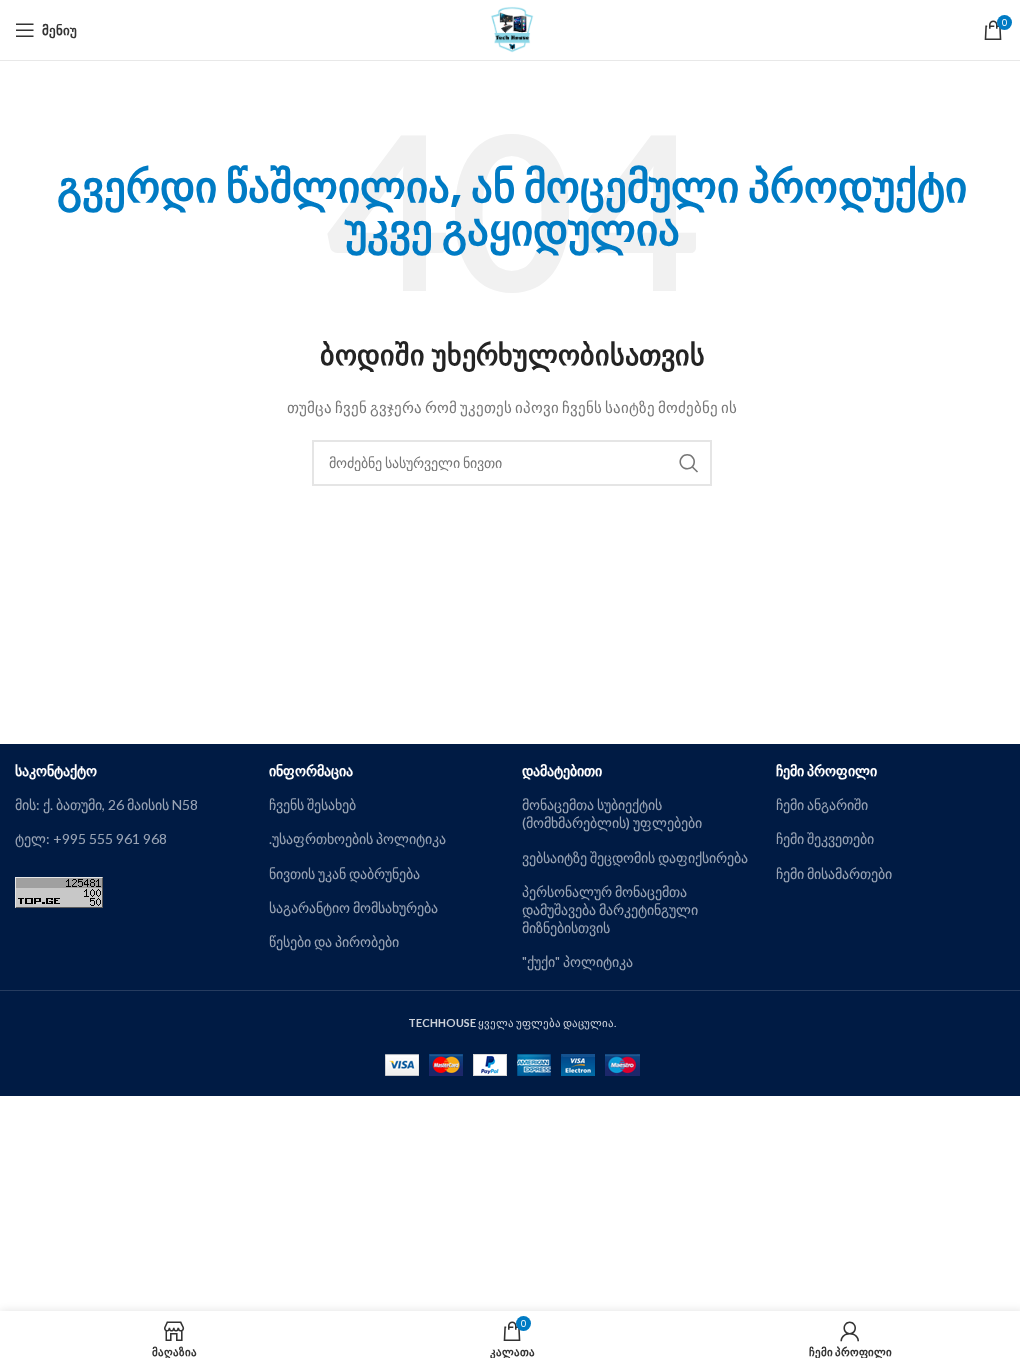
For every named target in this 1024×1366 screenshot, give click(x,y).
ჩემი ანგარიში (822, 804)
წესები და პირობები (334, 941)
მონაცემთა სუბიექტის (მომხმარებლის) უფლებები (612, 813)
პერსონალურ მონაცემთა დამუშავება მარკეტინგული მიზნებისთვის (610, 909)
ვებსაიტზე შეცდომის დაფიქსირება (635, 857)
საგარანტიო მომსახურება (353, 907)
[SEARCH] (689, 463)
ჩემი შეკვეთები (825, 838)
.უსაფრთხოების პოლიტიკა (357, 838)
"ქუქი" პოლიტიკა (577, 961)
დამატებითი (562, 770)
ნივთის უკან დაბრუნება (344, 873)
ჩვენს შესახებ (312, 804)
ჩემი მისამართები (834, 873)
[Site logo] (512, 28)
